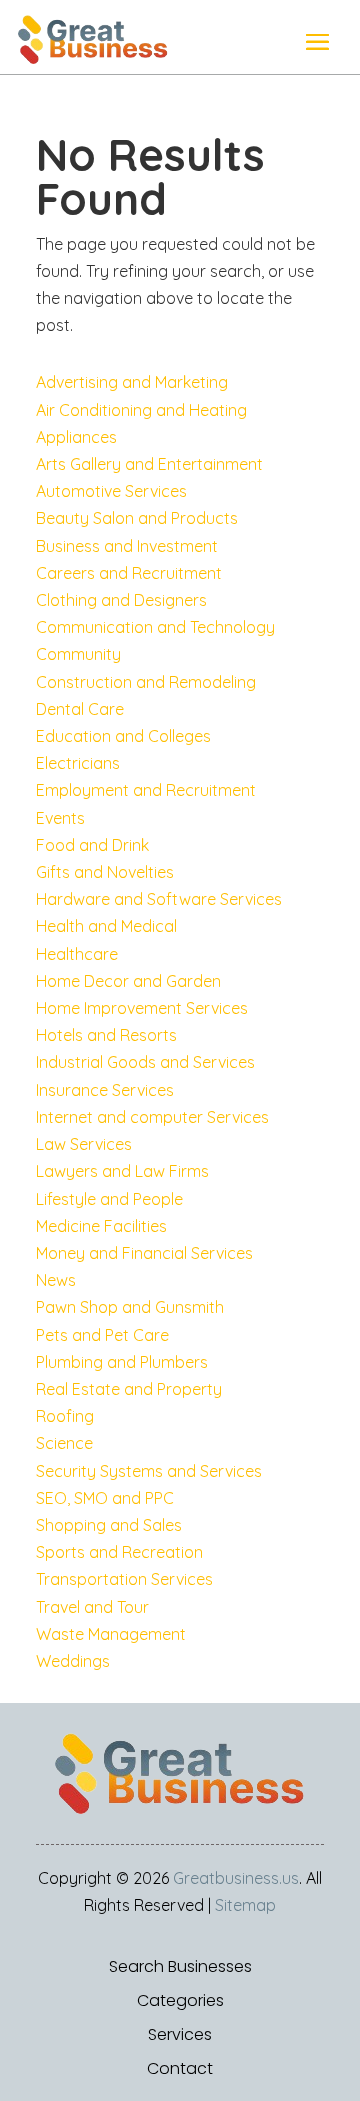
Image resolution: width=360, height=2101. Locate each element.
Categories (180, 2001)
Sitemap (245, 1905)
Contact (180, 2069)
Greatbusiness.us (236, 1878)
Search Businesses (180, 1967)
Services (180, 2035)
